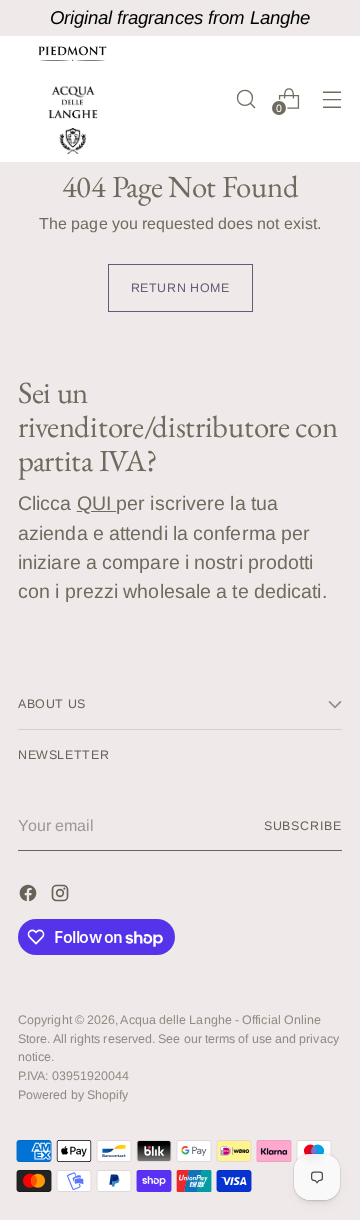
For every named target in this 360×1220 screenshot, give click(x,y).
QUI (96, 503)
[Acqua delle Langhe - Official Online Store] (73, 99)
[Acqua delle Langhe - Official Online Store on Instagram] (62, 896)
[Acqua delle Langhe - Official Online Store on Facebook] (30, 896)
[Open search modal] (245, 98)
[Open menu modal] (331, 98)
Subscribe (303, 826)
